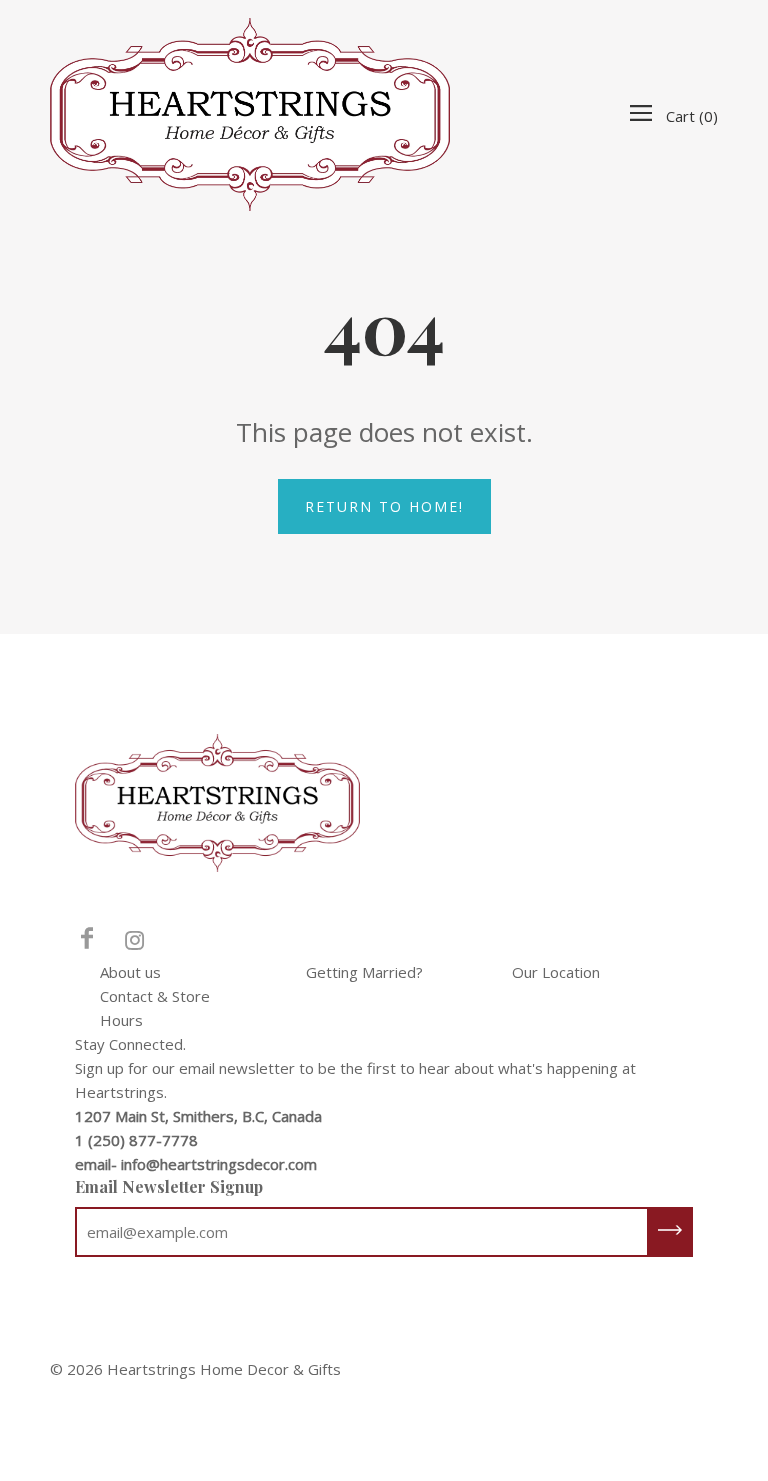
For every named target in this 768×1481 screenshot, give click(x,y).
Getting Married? (364, 972)
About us (130, 972)
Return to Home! (384, 506)
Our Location (556, 972)
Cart (692, 116)
